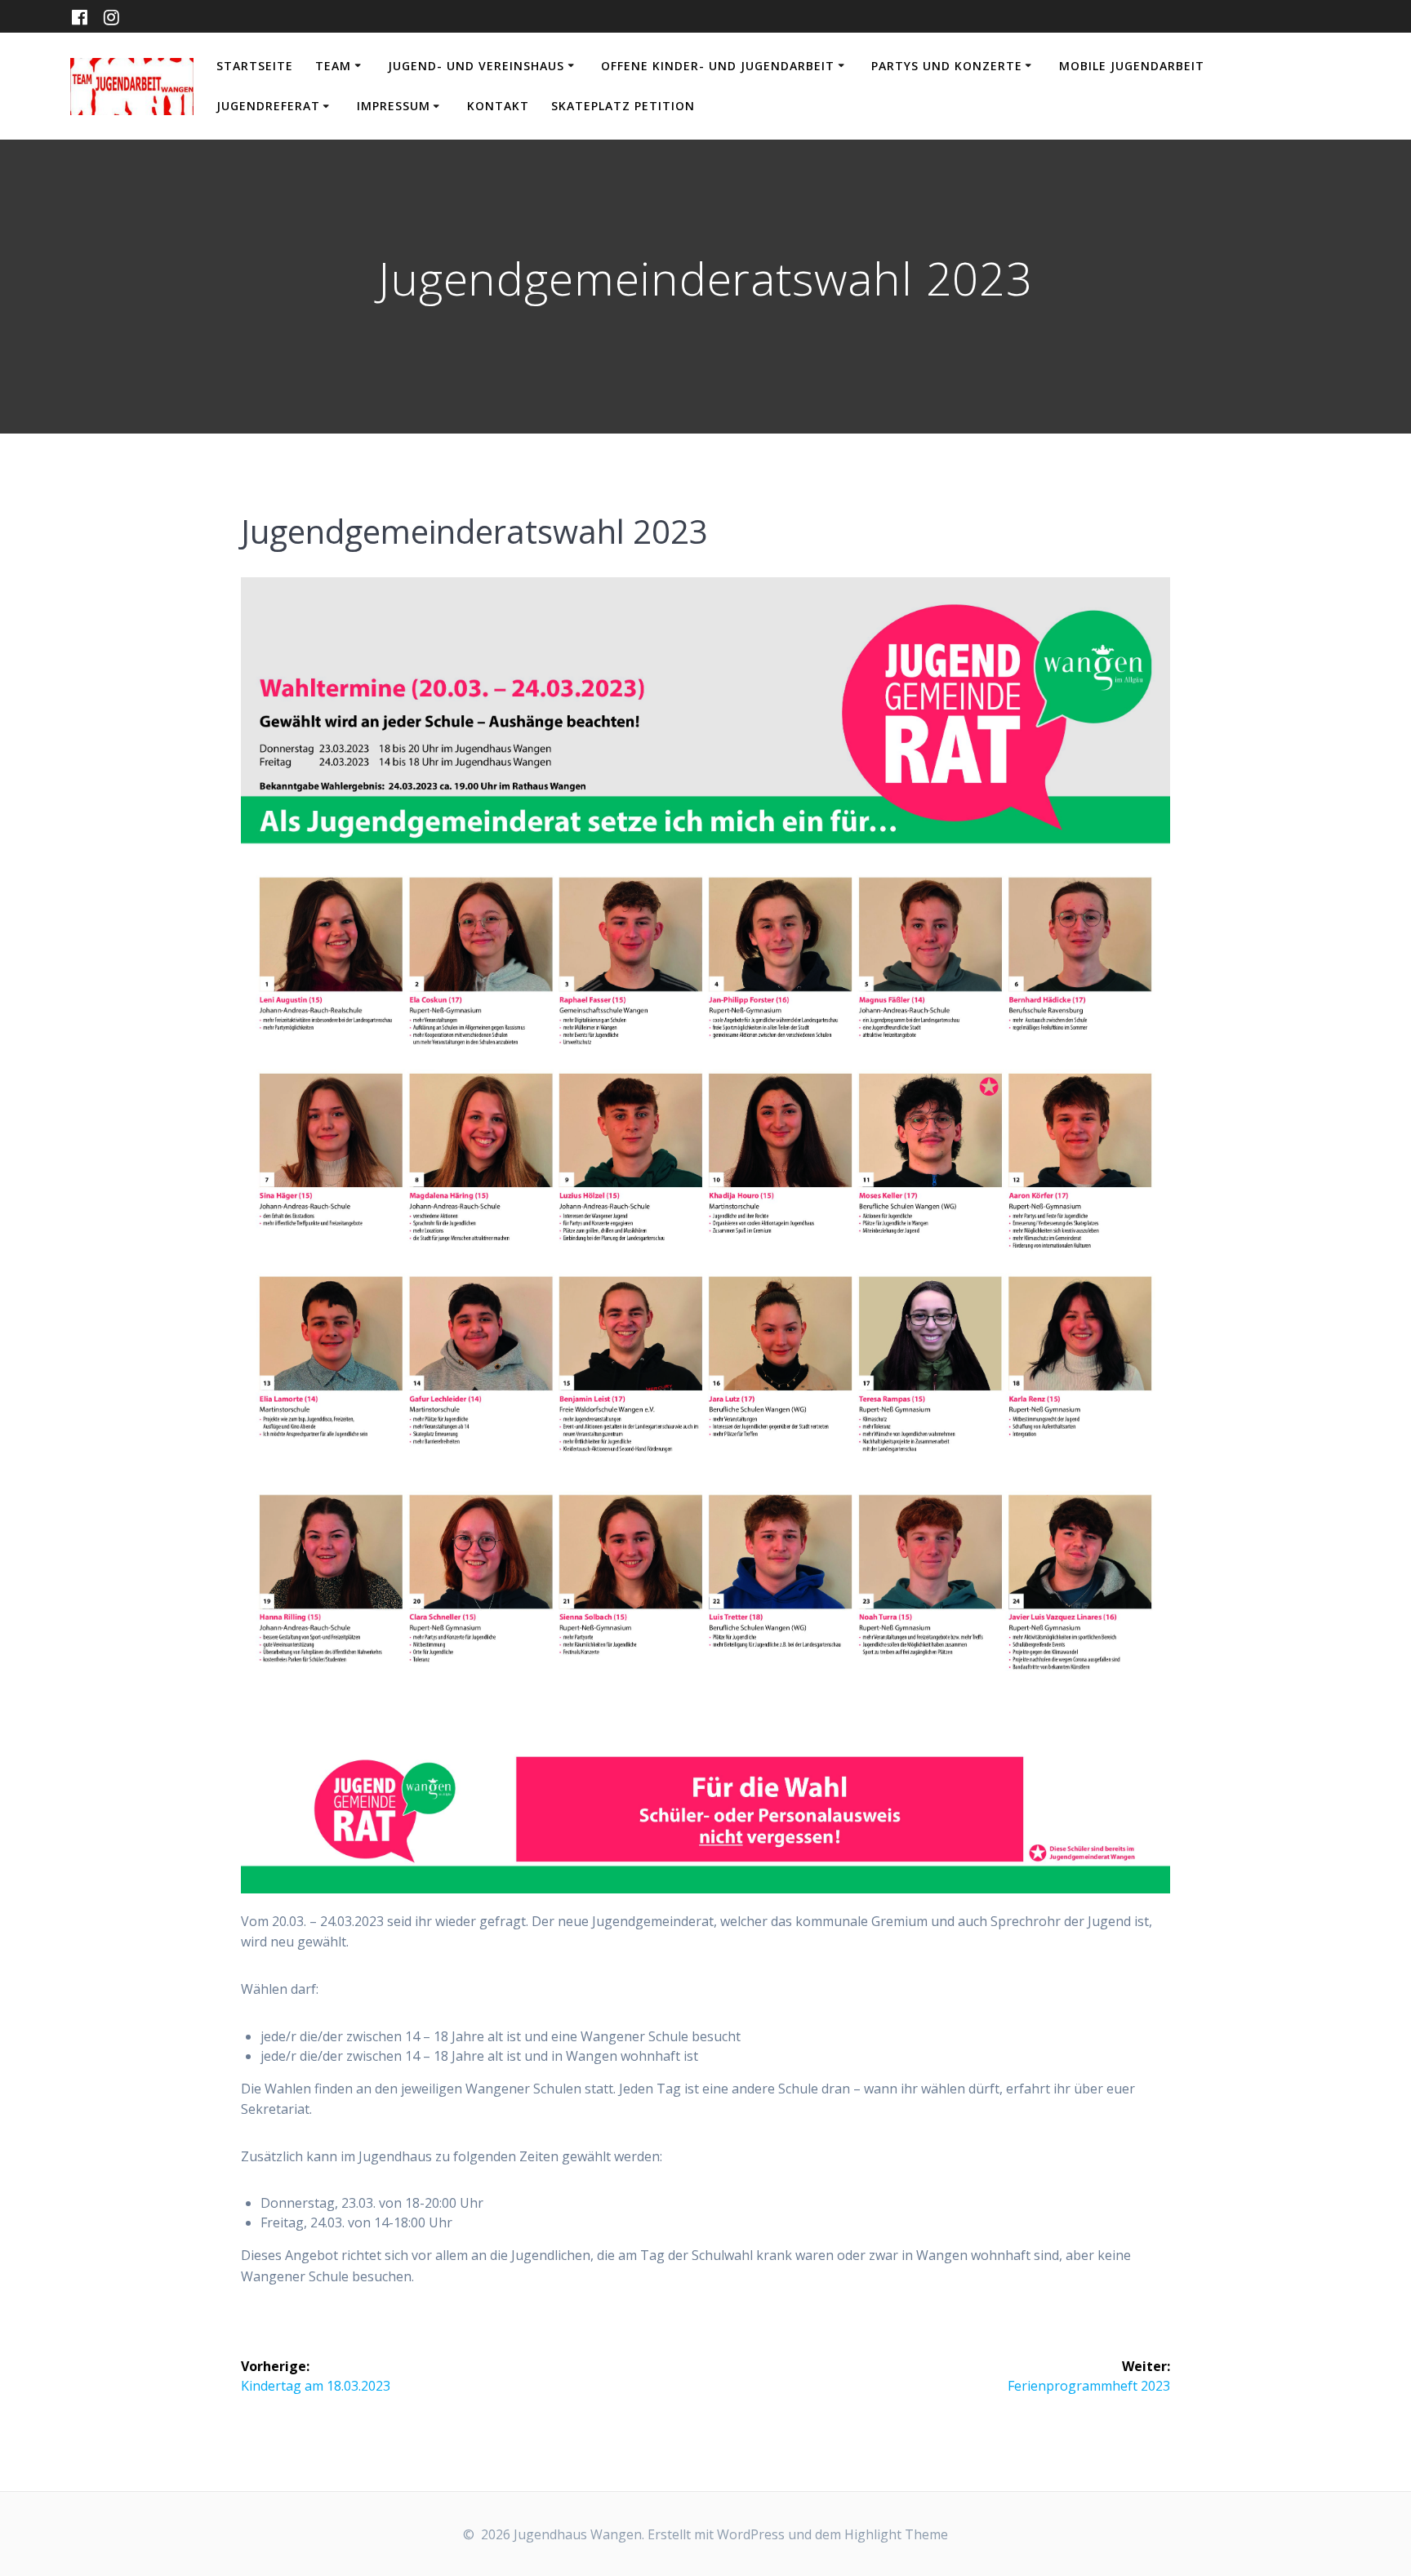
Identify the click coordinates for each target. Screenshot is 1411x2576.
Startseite (255, 66)
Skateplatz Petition (623, 106)
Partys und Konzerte (947, 66)
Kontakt (498, 106)
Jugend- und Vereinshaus (476, 66)
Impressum (394, 106)
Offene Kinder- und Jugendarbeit (718, 66)
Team (333, 66)
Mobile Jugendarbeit (1132, 66)
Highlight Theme (896, 2534)
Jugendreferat (268, 106)
